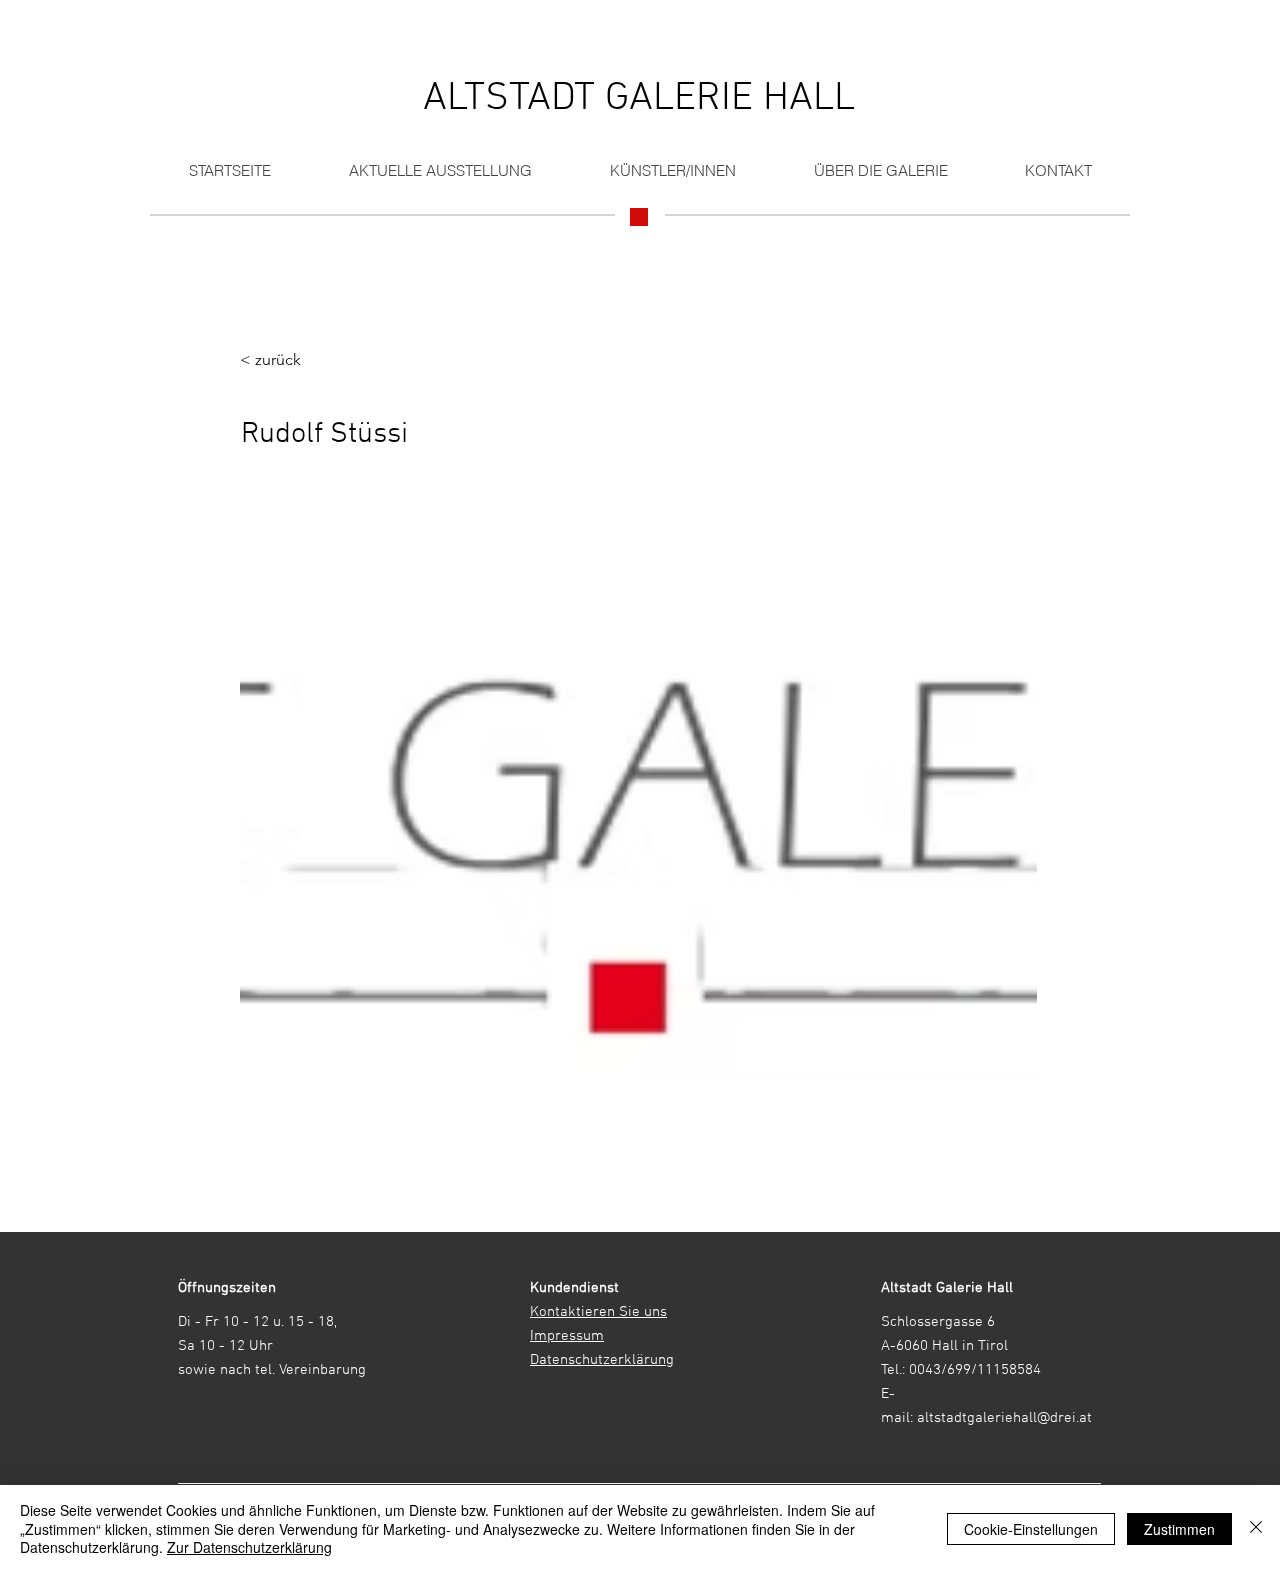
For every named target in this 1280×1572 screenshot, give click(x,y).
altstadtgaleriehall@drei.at (1004, 1418)
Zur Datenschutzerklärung (249, 1547)
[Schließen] (1256, 1528)
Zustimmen (1179, 1529)
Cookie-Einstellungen (1031, 1529)
